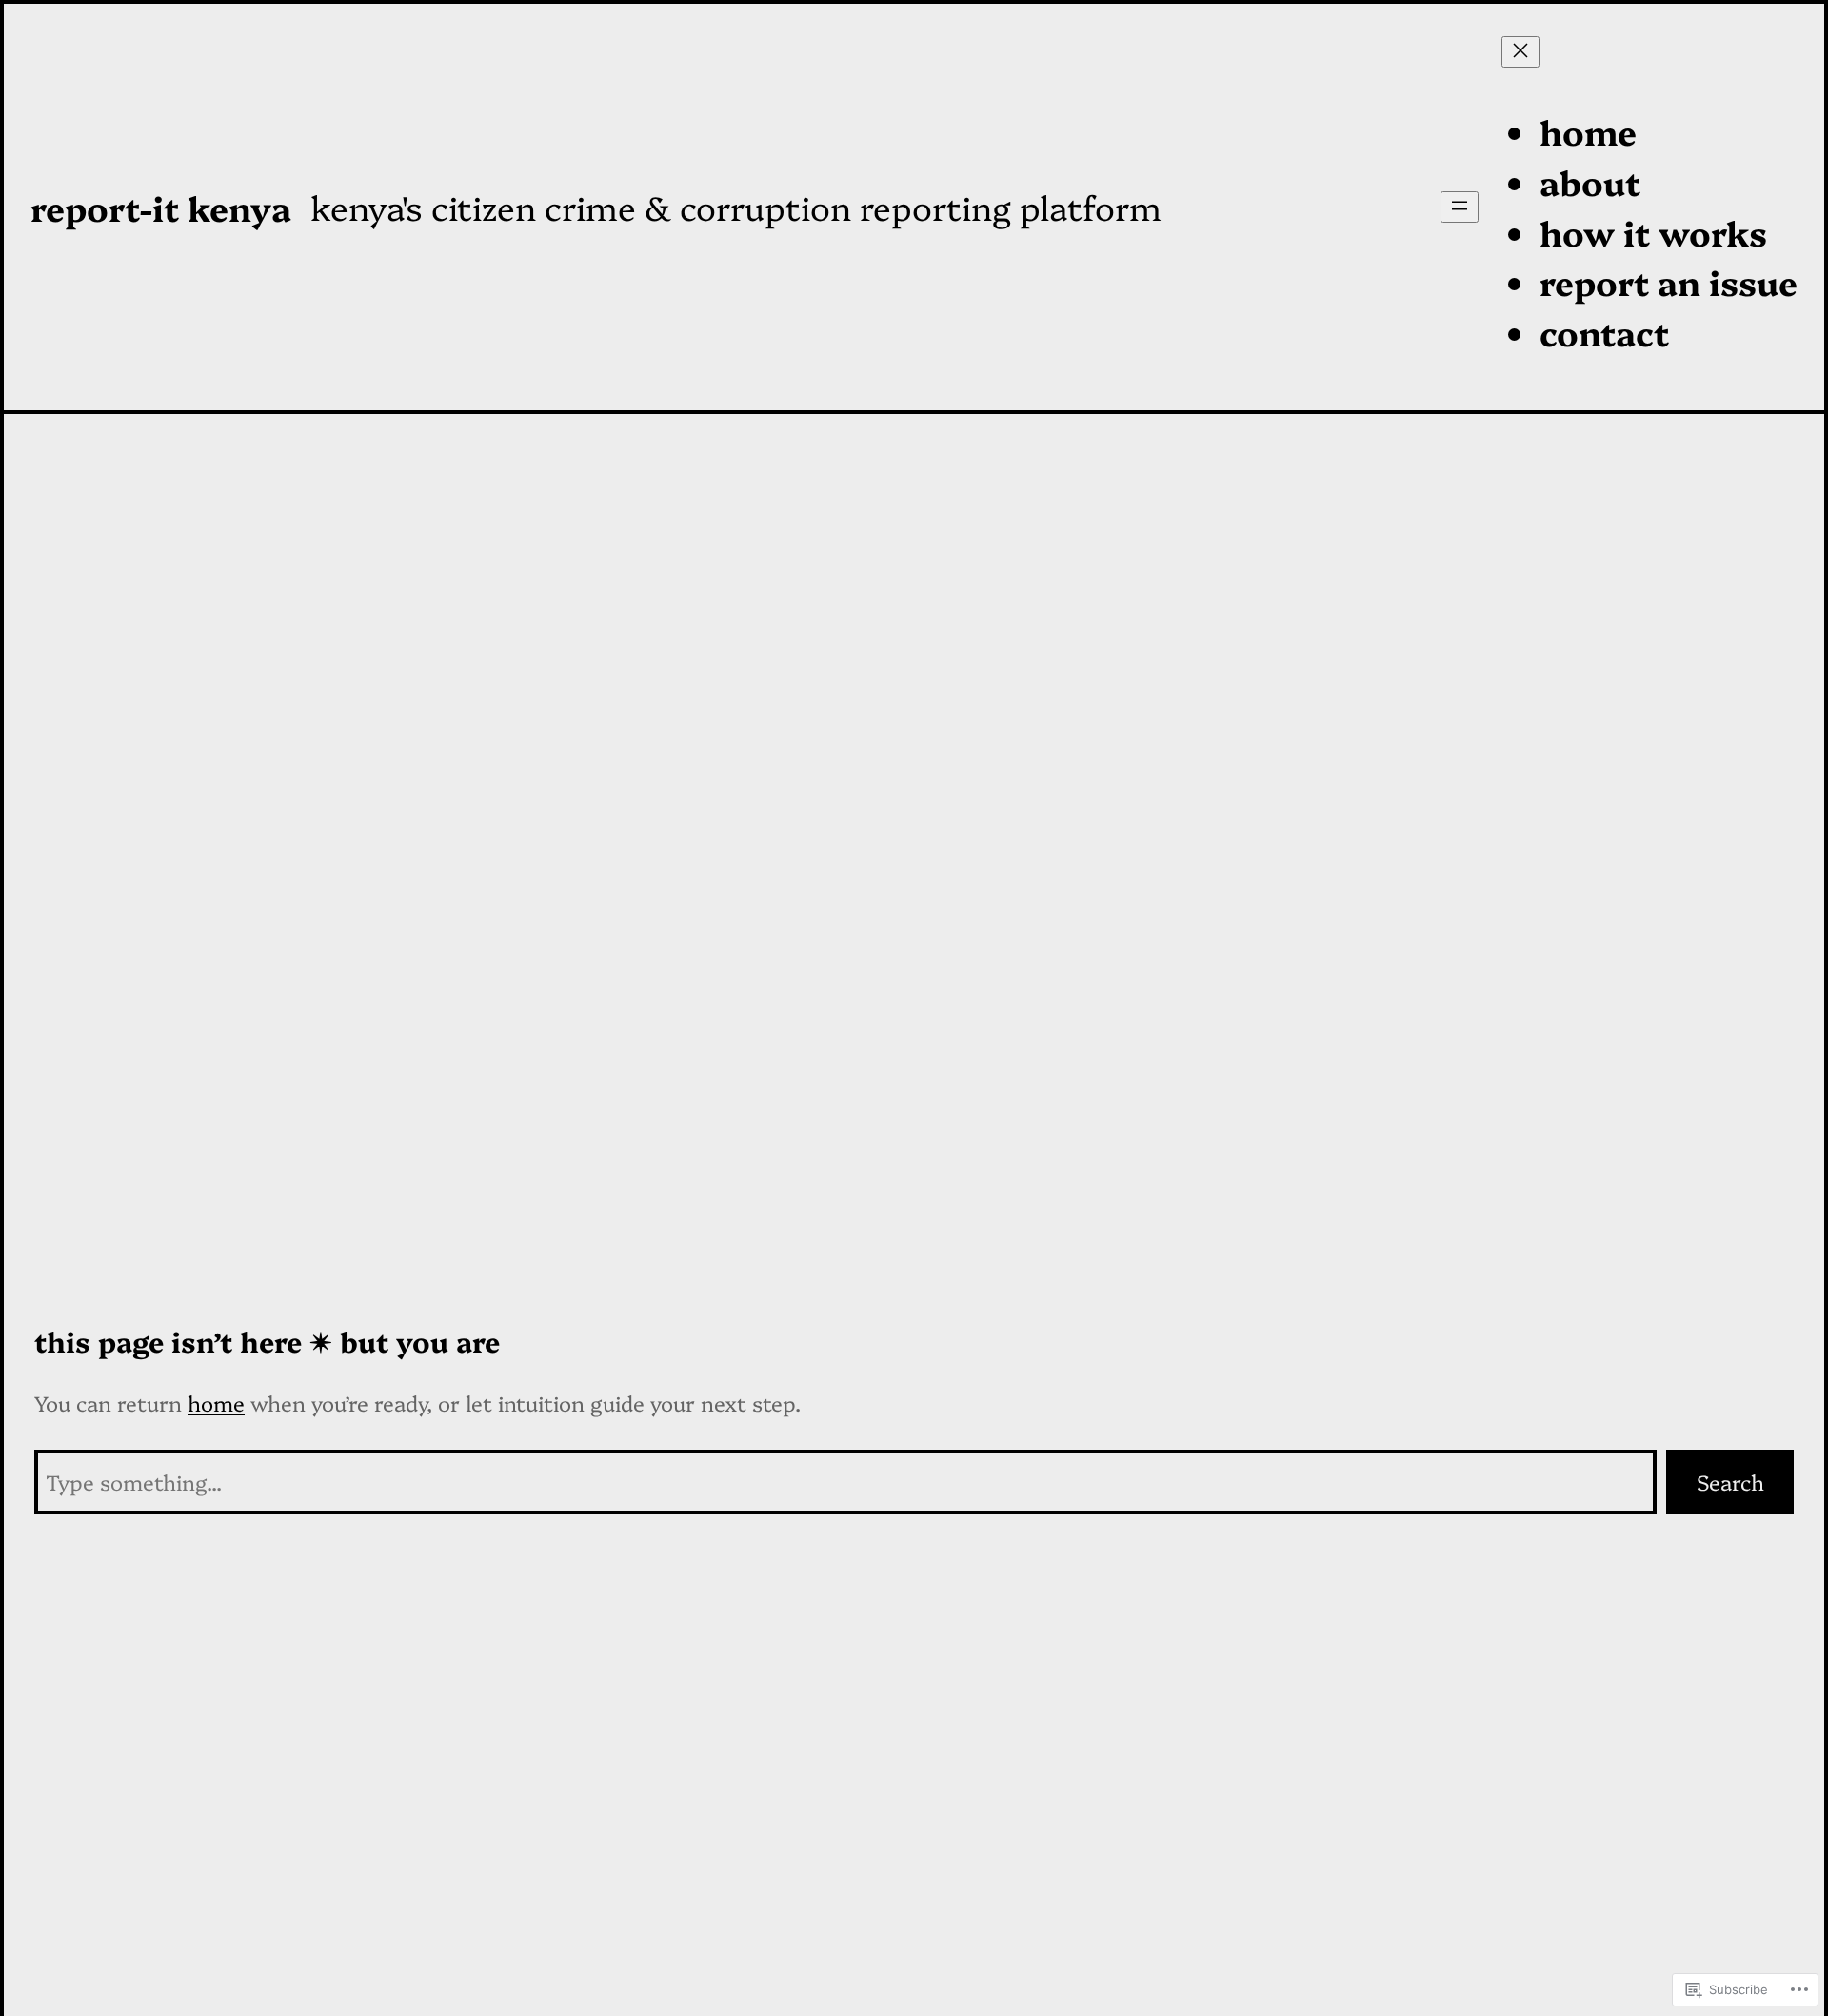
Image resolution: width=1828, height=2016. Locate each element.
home (216, 1403)
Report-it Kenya (161, 207)
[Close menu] (1520, 52)
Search (1730, 1482)
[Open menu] (1460, 207)
